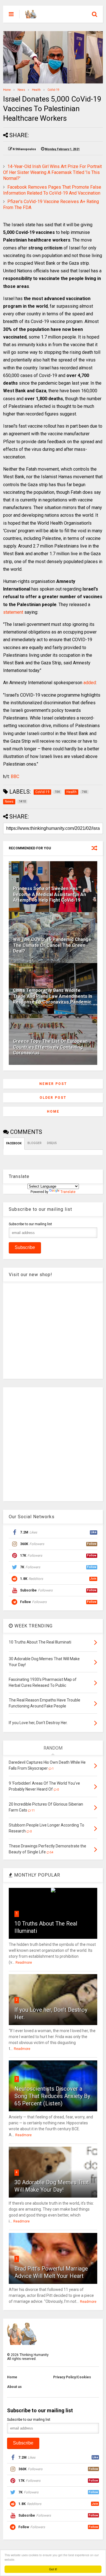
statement (13, 612)
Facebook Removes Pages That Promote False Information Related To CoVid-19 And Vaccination (52, 190)
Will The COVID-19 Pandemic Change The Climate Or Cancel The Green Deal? (52, 945)
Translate (68, 1192)
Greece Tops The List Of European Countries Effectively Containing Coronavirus (50, 1047)
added (90, 683)
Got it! (53, 2569)
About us (14, 2387)
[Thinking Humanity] (31, 16)
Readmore (24, 1963)
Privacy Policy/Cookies (72, 2377)
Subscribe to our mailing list (30, 1224)
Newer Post (53, 1084)
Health (36, 90)
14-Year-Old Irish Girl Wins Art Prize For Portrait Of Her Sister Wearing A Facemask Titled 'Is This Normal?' (52, 172)
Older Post (53, 1098)
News (21, 90)
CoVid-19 (53, 90)
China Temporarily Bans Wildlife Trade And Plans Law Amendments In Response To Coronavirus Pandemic (53, 996)
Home (7, 90)
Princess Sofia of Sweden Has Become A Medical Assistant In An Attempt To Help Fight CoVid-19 (49, 894)
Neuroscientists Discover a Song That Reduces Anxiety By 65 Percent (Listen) (52, 2096)
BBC (15, 777)
